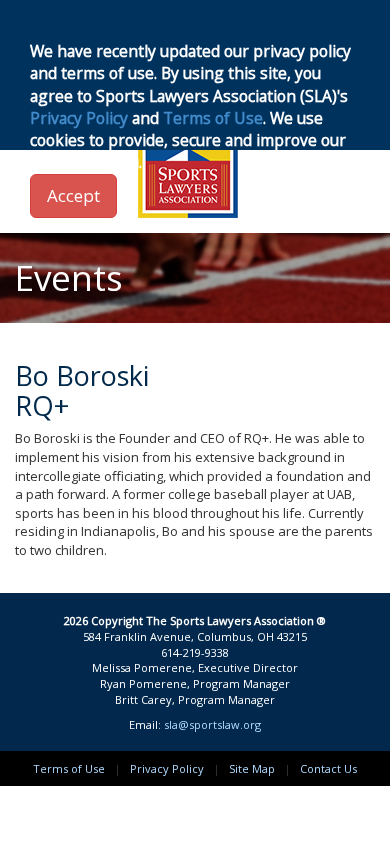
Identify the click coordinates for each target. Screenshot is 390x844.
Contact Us (328, 768)
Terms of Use (69, 768)
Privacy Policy (167, 768)
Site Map (252, 768)
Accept (73, 195)
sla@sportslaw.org (212, 724)
